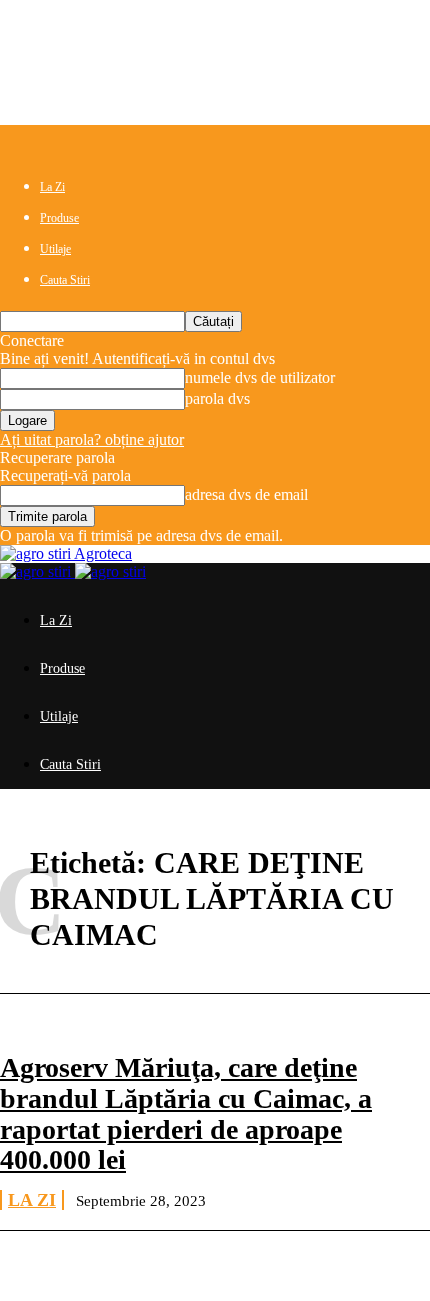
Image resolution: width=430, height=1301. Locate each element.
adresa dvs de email (246, 494)
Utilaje (55, 249)
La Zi (52, 187)
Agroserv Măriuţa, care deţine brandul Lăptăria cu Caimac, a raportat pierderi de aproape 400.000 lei (186, 1113)
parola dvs (217, 398)
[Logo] (37, 571)
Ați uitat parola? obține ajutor (92, 439)
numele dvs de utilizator (260, 377)
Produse (59, 218)
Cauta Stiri (65, 280)
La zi (32, 1200)
